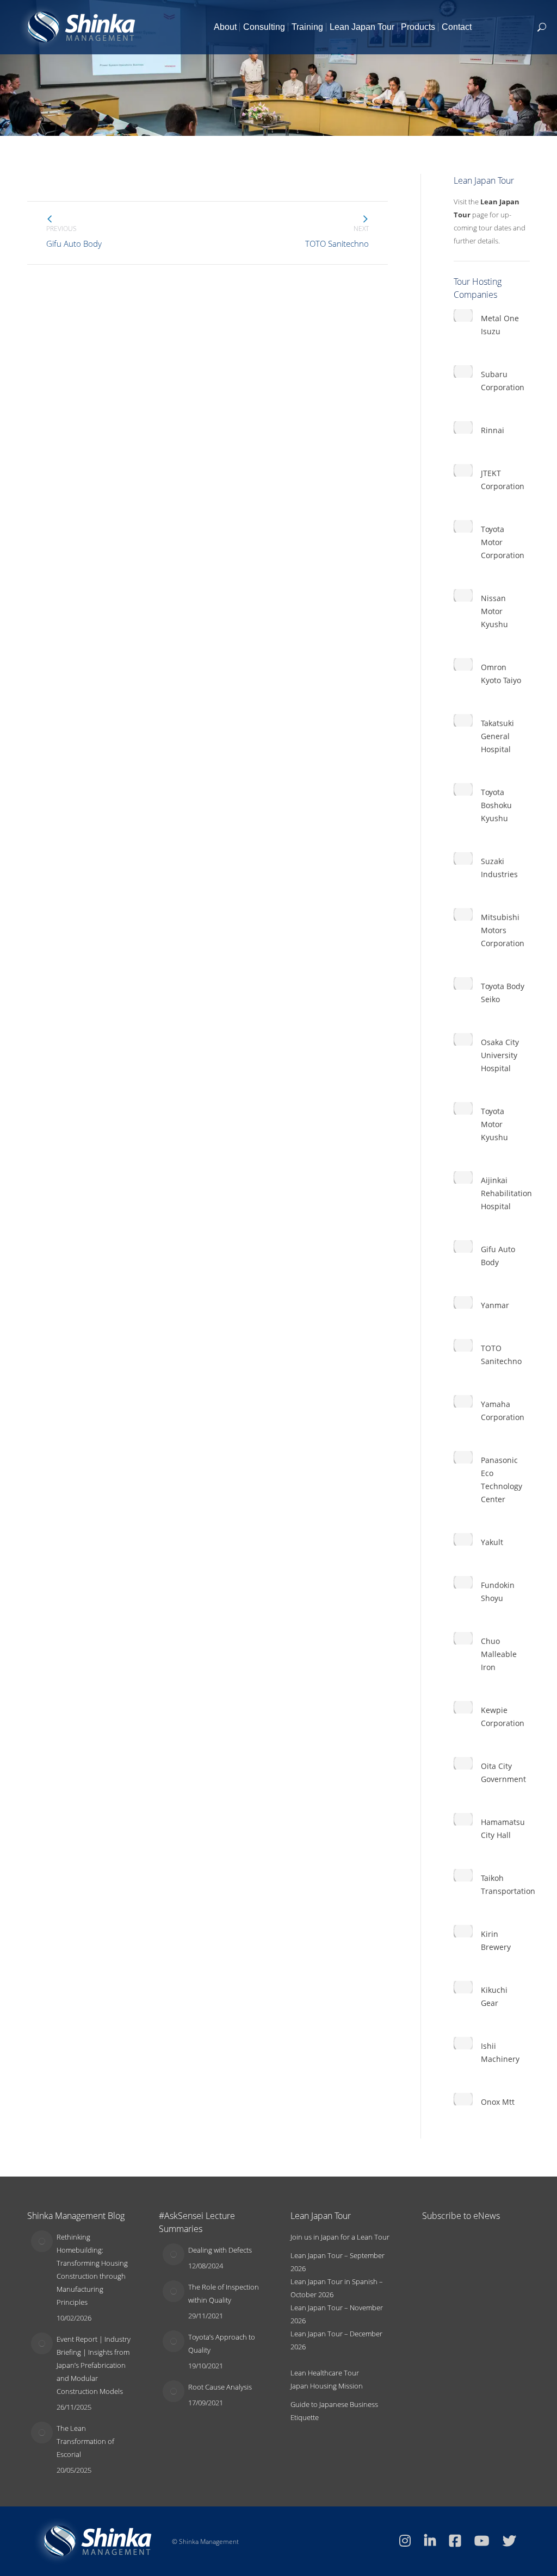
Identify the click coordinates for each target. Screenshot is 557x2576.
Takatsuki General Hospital (497, 736)
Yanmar (495, 1305)
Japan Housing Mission (327, 2386)
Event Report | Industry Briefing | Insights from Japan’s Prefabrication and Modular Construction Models (94, 2365)
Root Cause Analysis (220, 2387)
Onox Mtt (498, 2102)
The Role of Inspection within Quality (224, 2293)
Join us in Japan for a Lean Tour (340, 2237)
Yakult (492, 1542)
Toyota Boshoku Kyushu (496, 805)
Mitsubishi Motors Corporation (503, 930)
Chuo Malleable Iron (499, 1654)
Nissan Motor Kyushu (494, 611)
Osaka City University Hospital (500, 1055)
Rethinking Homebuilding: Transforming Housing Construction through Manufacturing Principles (92, 2269)
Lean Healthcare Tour (325, 2373)
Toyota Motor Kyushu (494, 1124)
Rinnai (493, 430)
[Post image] (42, 2241)
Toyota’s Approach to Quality (222, 2343)
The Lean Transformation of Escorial (85, 2441)
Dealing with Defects (220, 2250)
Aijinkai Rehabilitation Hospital (506, 1193)
